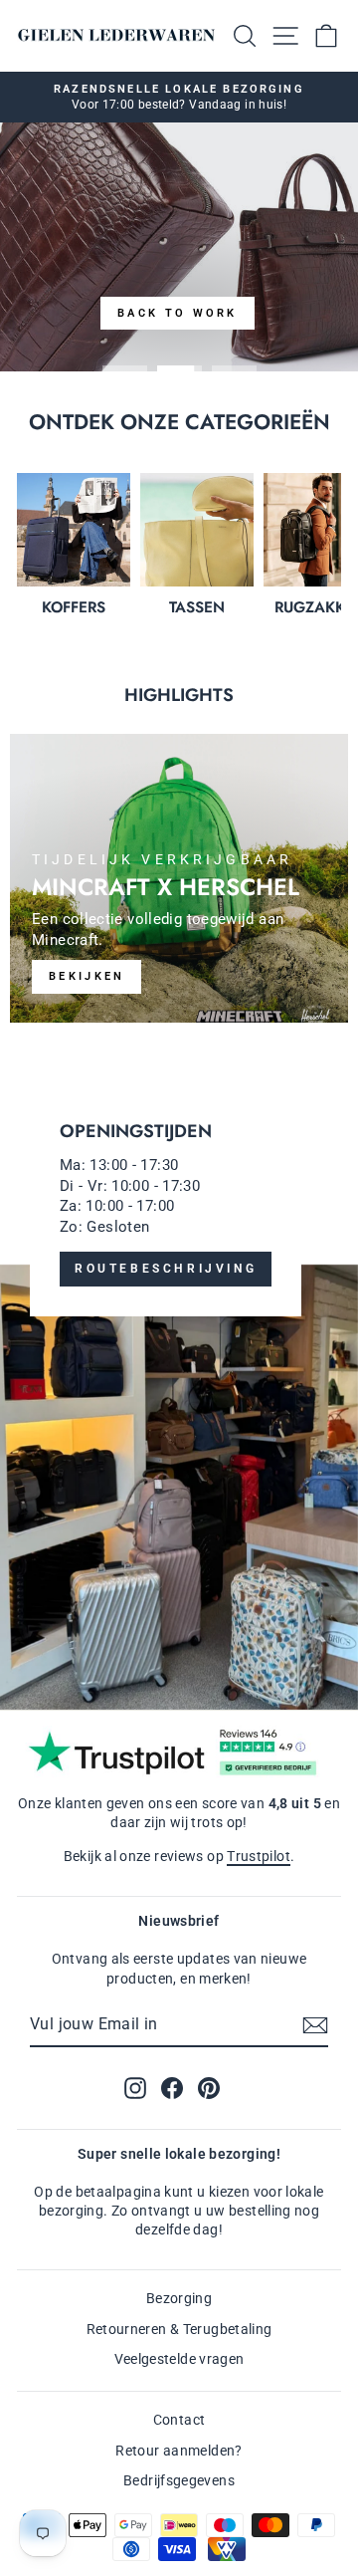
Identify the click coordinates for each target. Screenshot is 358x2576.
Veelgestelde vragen (179, 2359)
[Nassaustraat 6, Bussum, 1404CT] (179, 1386)
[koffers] (74, 530)
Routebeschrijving (166, 1269)
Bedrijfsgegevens (179, 2480)
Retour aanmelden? (179, 2451)
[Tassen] (197, 530)
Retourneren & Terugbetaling (179, 2329)
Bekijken (87, 976)
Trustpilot (259, 1856)
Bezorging (179, 2298)
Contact (179, 2420)
